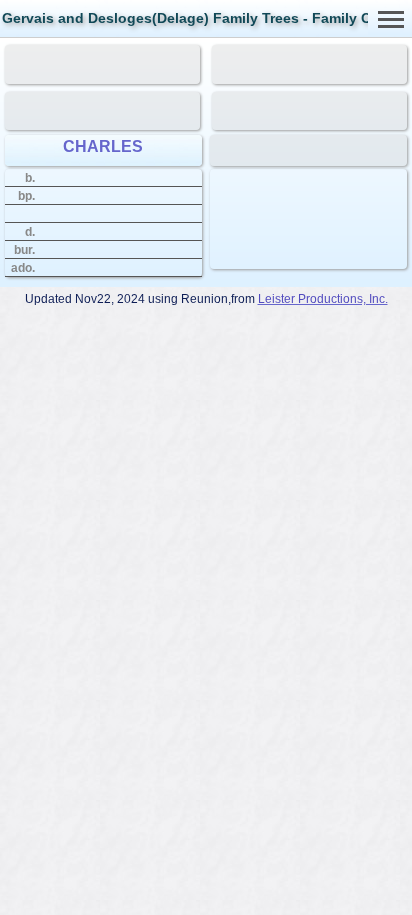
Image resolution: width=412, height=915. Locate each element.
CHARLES (103, 146)
